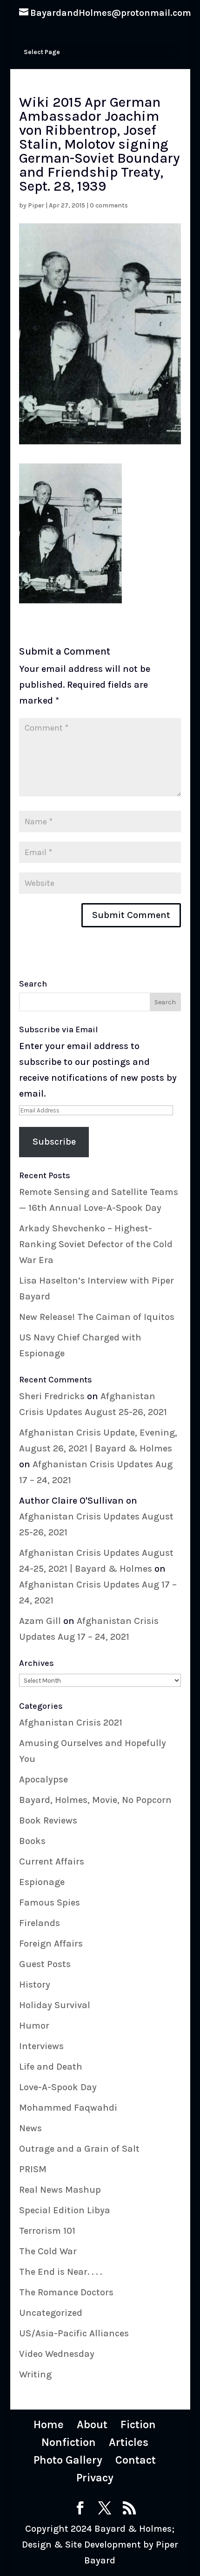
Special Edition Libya (65, 2210)
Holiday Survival (55, 2005)
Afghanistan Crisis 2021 (71, 1723)
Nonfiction (69, 2442)
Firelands (40, 1923)
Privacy (95, 2478)
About (92, 2424)
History (35, 1985)
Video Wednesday (57, 2354)
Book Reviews (48, 1820)
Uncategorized (51, 2313)
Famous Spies (50, 1903)
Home (49, 2424)
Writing (35, 2374)
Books (32, 1841)
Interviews (41, 2046)
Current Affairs (52, 1861)
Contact (136, 2460)
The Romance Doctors (66, 2292)
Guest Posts (45, 1964)
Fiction (138, 2424)
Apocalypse (43, 1779)
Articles (129, 2442)
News (30, 2128)
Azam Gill (40, 1621)
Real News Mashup (60, 2190)
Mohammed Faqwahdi (68, 2108)
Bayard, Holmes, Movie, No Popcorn (95, 1800)
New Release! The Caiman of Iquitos (97, 1317)
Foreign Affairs (51, 1944)
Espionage (42, 1882)
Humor (34, 2026)
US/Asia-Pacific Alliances (74, 2333)
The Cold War (48, 2251)
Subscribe (54, 1142)
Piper (36, 205)
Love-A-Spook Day (58, 2087)
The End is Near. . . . (60, 2272)
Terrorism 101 (47, 2231)
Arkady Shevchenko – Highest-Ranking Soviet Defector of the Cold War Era (96, 1244)
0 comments (109, 205)
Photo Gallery (68, 2460)
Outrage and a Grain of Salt (79, 2149)
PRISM (33, 2169)
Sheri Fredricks (52, 1396)
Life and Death (51, 2067)
